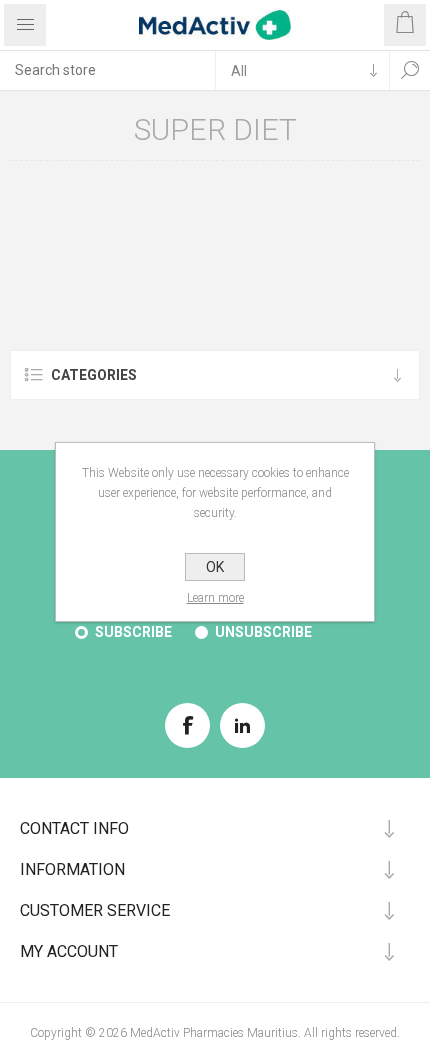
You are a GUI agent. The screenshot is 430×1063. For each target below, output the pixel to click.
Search (410, 70)
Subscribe (133, 632)
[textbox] (107, 70)
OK (215, 567)
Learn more (215, 598)
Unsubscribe (263, 632)
